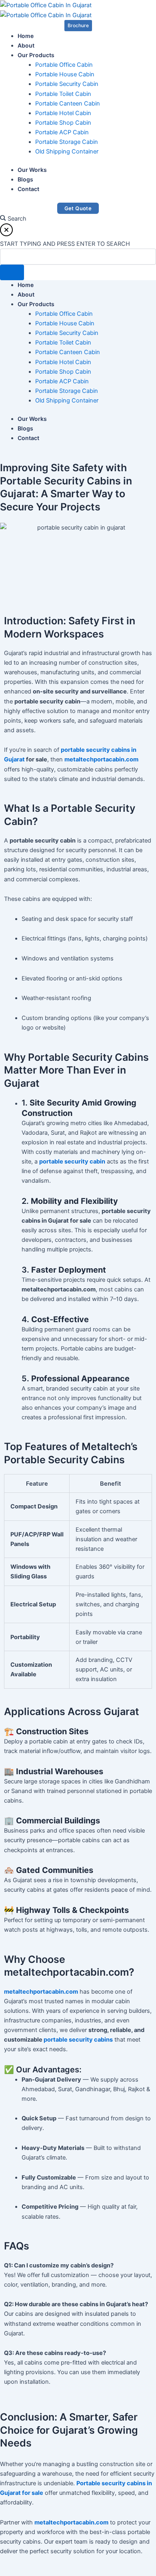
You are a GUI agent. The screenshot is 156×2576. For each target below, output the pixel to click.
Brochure (78, 25)
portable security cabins (78, 2040)
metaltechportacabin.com (101, 759)
